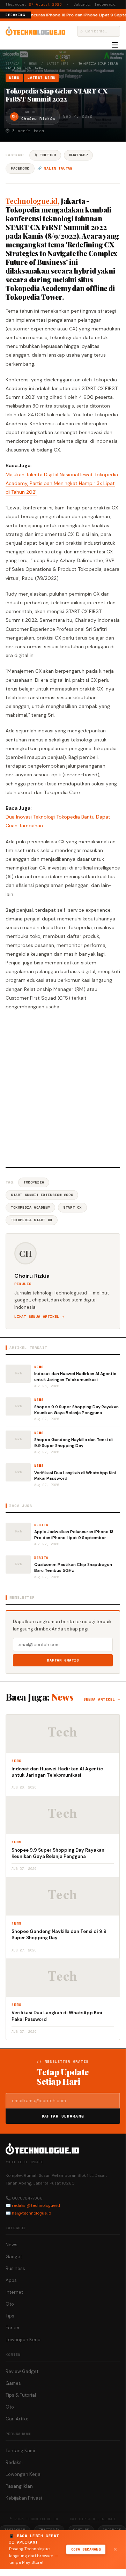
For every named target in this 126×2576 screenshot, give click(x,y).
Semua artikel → (102, 1699)
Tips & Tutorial (21, 2395)
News (33, 64)
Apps (11, 2280)
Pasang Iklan (19, 2486)
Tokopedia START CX (32, 1220)
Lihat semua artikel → (39, 1317)
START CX (72, 1207)
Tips (10, 2316)
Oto (10, 2304)
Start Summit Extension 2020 (42, 1195)
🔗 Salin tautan (55, 168)
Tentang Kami (20, 2451)
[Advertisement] (63, 1088)
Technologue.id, (32, 201)
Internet (14, 2292)
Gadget (14, 2257)
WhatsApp (78, 155)
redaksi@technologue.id (36, 2205)
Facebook (20, 168)
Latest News (58, 64)
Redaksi (14, 2462)
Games (13, 2383)
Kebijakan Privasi (24, 2498)
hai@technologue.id (32, 2213)
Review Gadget (22, 2371)
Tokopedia (34, 1182)
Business (15, 2268)
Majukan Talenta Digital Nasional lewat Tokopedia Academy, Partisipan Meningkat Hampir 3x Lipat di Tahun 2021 (62, 483)
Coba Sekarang (86, 2549)
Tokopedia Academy (30, 1207)
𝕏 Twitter (45, 155)
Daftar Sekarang (63, 2116)
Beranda (12, 64)
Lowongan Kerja (23, 2340)
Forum (12, 2328)
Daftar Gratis (63, 1660)
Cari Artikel (18, 2419)
